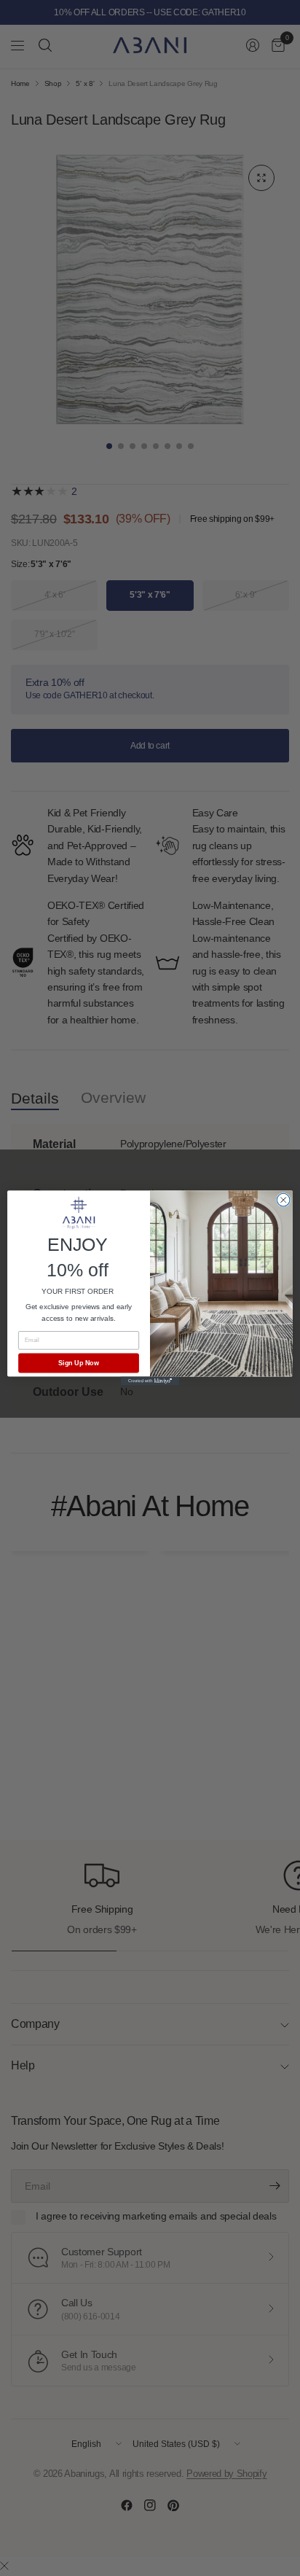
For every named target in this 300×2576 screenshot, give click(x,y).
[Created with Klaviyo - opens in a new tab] (150, 1381)
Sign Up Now (79, 1363)
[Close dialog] (283, 1200)
